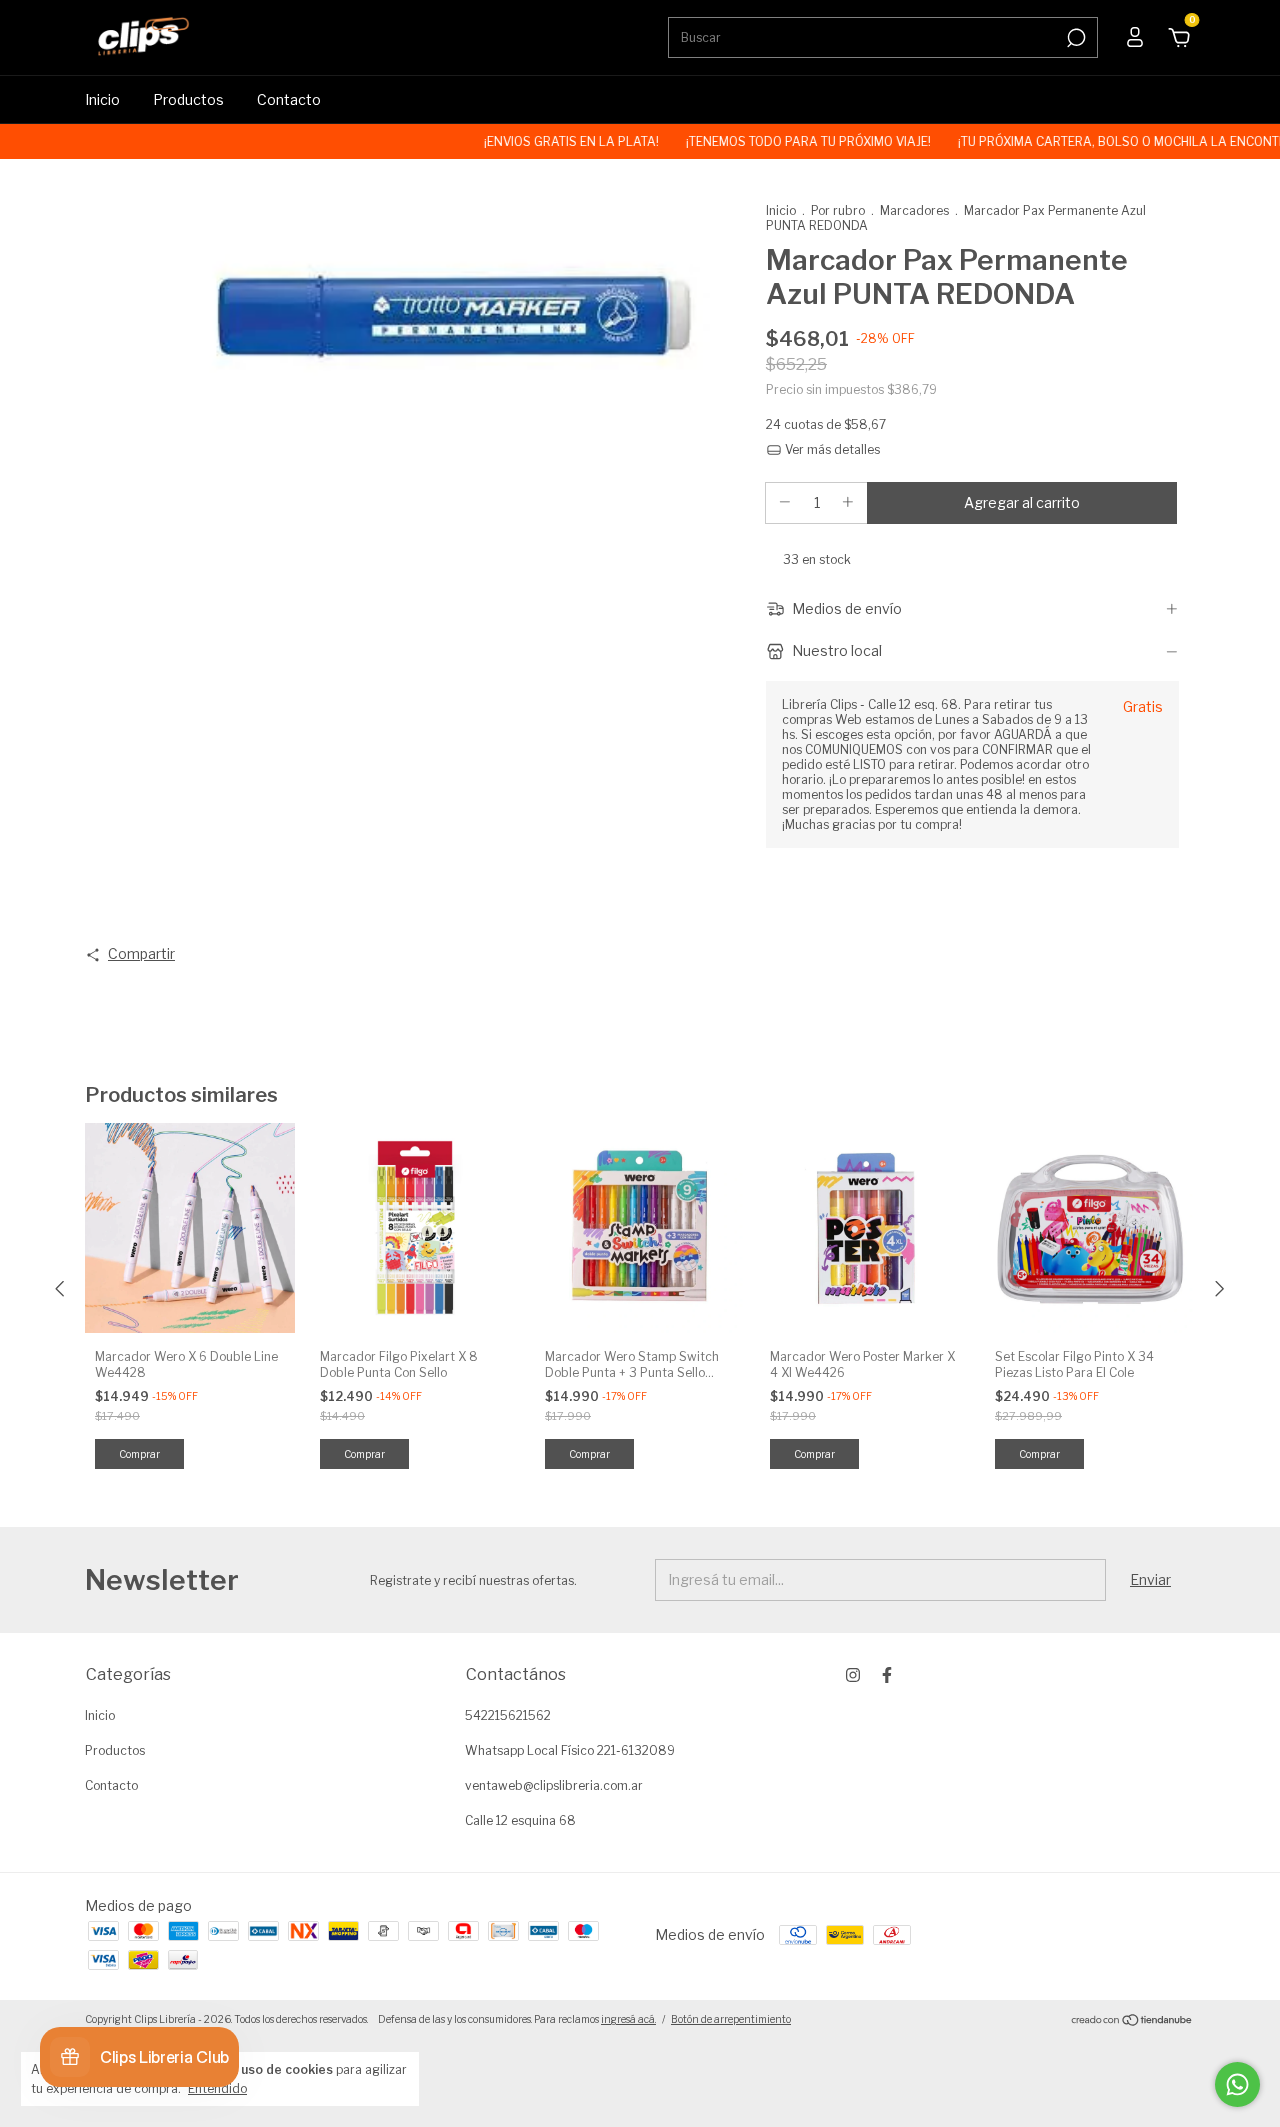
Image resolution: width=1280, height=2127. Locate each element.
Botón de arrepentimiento (731, 2019)
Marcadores (914, 210)
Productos (188, 99)
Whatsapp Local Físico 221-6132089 (570, 1750)
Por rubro (838, 210)
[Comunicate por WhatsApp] (1237, 2084)
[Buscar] (1074, 38)
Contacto (289, 99)
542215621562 (508, 1715)
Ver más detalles (831, 449)
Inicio (102, 99)
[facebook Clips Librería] (887, 1675)
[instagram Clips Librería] (853, 1675)
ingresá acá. (628, 2019)
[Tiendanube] (1132, 2021)
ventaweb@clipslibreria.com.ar (554, 1785)
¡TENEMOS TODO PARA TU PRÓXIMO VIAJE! (774, 141)
